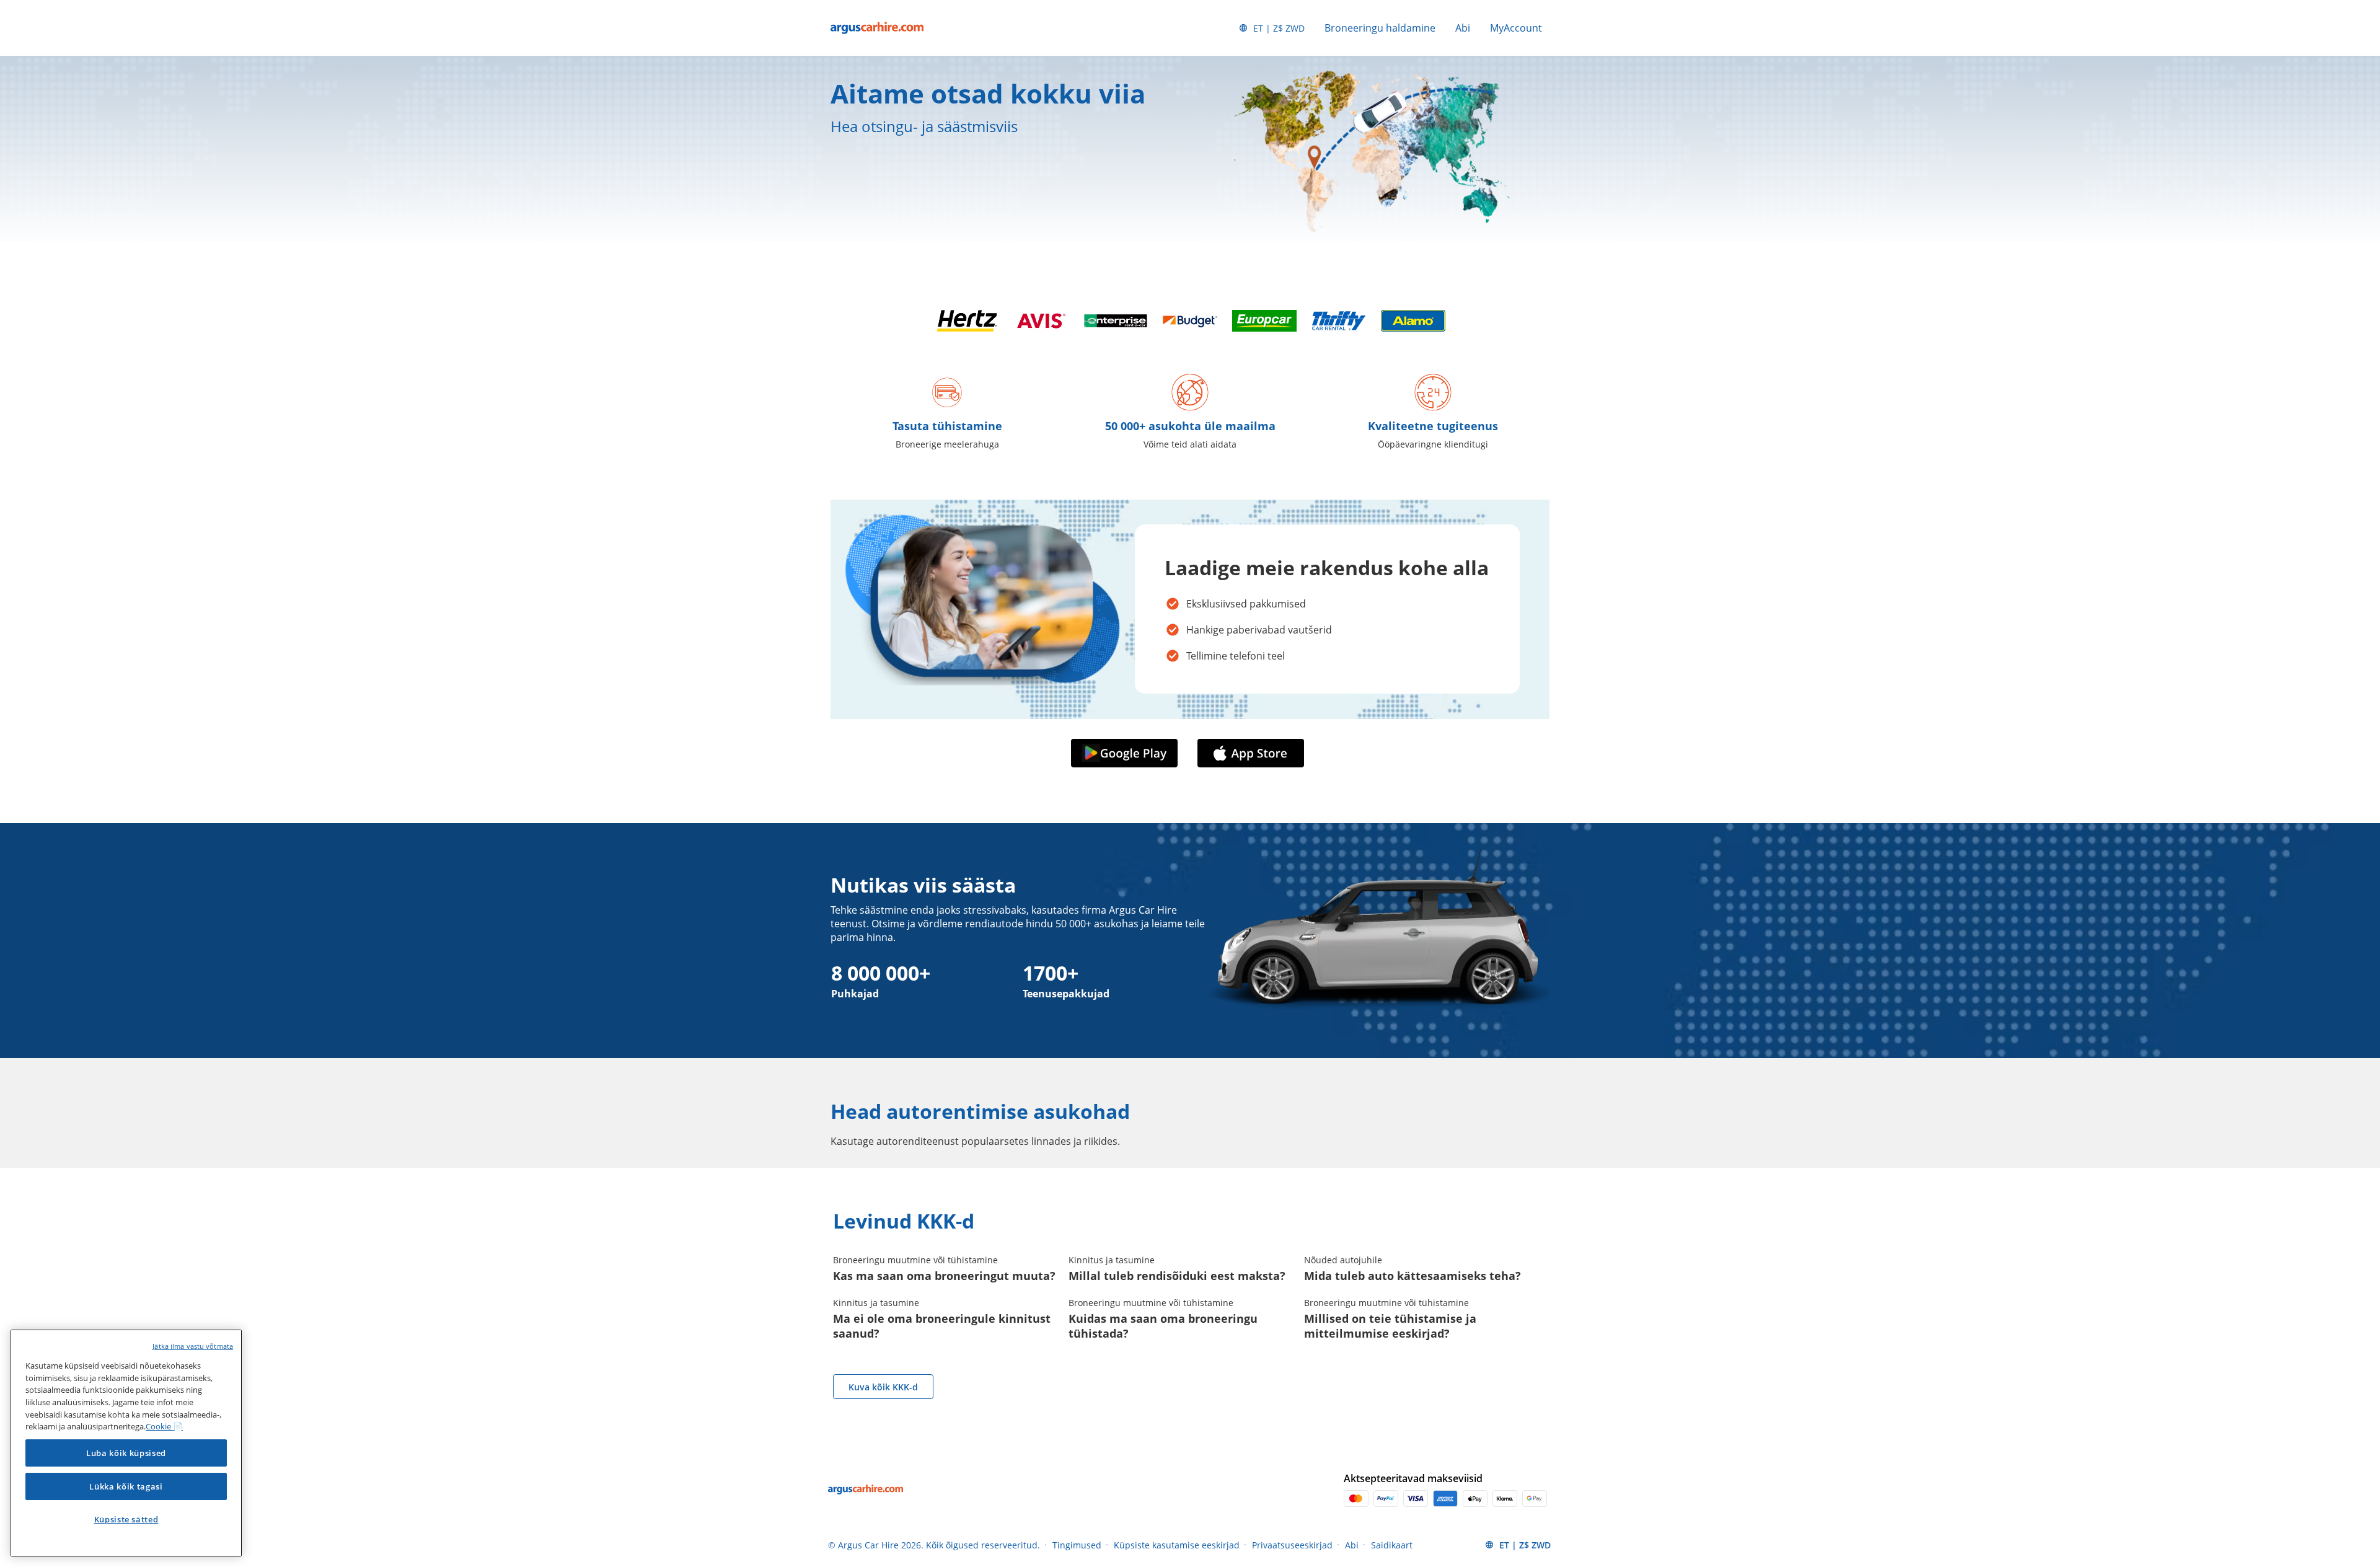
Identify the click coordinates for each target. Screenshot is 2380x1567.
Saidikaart (1392, 1545)
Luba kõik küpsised (126, 1453)
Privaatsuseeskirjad (1292, 1545)
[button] (1127, 754)
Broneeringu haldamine (1380, 28)
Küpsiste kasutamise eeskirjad (1177, 1545)
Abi (1463, 28)
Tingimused (1077, 1545)
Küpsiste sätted (126, 1519)
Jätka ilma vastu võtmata (193, 1346)
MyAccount (1516, 28)
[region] (126, 1443)
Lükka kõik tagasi (126, 1486)
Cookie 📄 (164, 1426)
